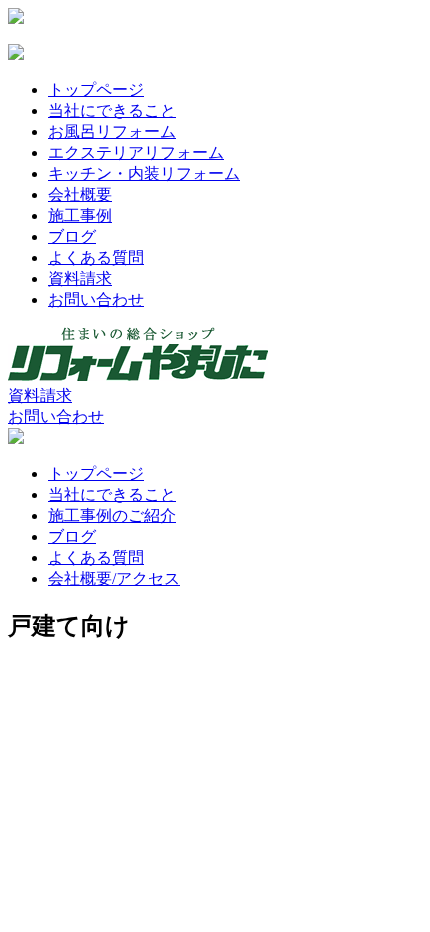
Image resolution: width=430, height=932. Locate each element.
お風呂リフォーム (112, 131)
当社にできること (112, 110)
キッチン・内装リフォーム (144, 173)
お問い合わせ (96, 299)
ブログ (72, 236)
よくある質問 (96, 257)
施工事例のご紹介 (112, 515)
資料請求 (80, 278)
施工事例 (80, 215)
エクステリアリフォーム (136, 152)
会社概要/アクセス (114, 578)
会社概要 (80, 194)
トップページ (96, 89)
